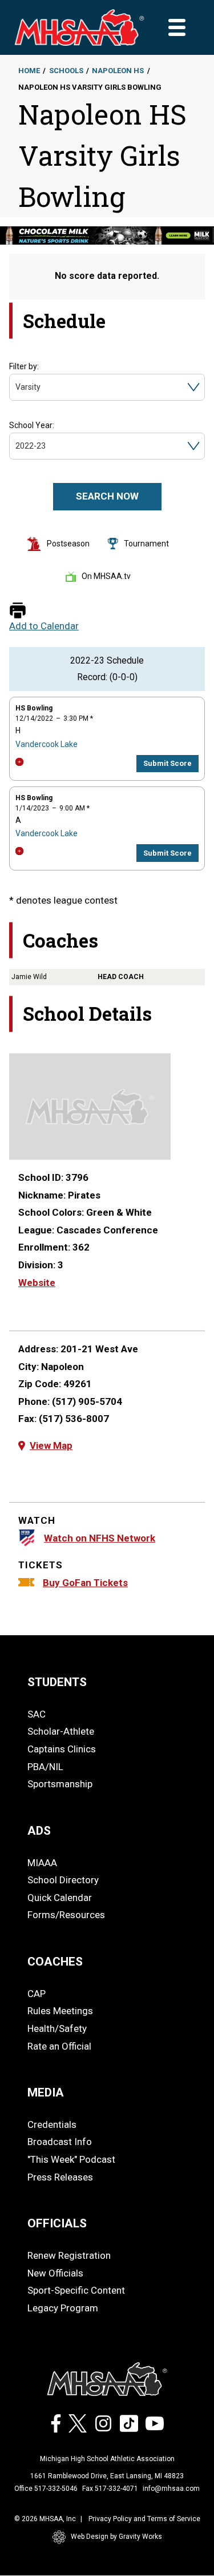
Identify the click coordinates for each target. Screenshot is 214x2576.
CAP (37, 1994)
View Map (51, 1445)
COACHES (55, 1962)
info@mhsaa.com (171, 2489)
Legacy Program (63, 2308)
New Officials (55, 2273)
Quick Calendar (60, 1898)
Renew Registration (69, 2255)
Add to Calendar (44, 626)
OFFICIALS (57, 2223)
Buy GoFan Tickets (85, 1583)
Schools (66, 71)
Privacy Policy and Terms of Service (144, 2519)
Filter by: (24, 366)
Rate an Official (59, 2046)
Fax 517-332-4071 (110, 2489)
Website (37, 1283)
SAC (37, 1714)
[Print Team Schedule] (18, 611)
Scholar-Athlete (61, 1731)
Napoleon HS (118, 71)
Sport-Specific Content (76, 2290)
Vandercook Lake (47, 744)
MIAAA (42, 1863)
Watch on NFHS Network (100, 1538)
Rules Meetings (60, 2011)
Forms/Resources (66, 1915)
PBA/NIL (45, 1767)
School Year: (32, 425)
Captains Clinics (62, 1749)
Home (29, 71)
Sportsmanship (60, 1784)
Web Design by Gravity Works (116, 2537)
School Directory (63, 1880)
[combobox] (16, 387)
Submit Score (167, 763)
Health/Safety (57, 2028)
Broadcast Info (60, 2142)
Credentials (52, 2124)
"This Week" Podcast (71, 2159)
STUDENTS (57, 1682)
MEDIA (46, 2092)
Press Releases (60, 2177)
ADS (39, 1831)
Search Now (107, 496)
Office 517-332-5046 (46, 2489)
